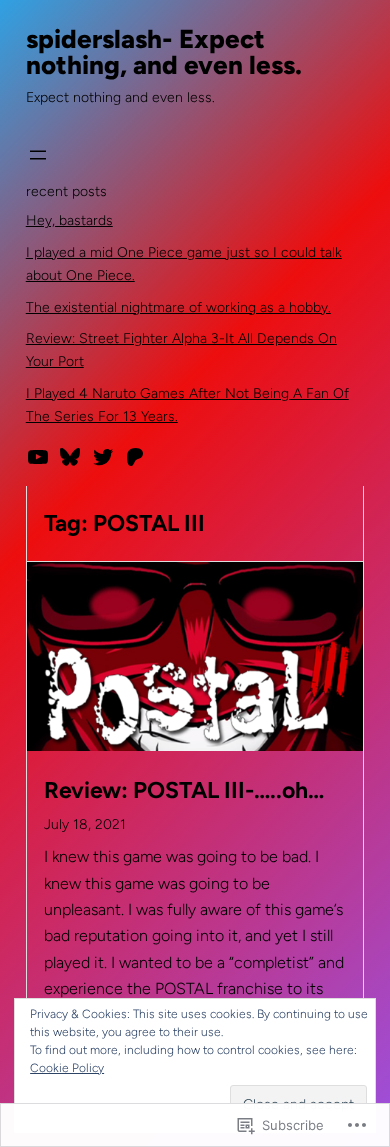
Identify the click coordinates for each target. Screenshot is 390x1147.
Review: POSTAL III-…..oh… (184, 790)
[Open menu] (38, 155)
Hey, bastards (69, 220)
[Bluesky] (70, 457)
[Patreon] (135, 457)
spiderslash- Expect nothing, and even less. (164, 52)
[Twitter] (103, 457)
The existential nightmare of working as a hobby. (178, 307)
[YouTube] (38, 457)
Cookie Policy (67, 1068)
